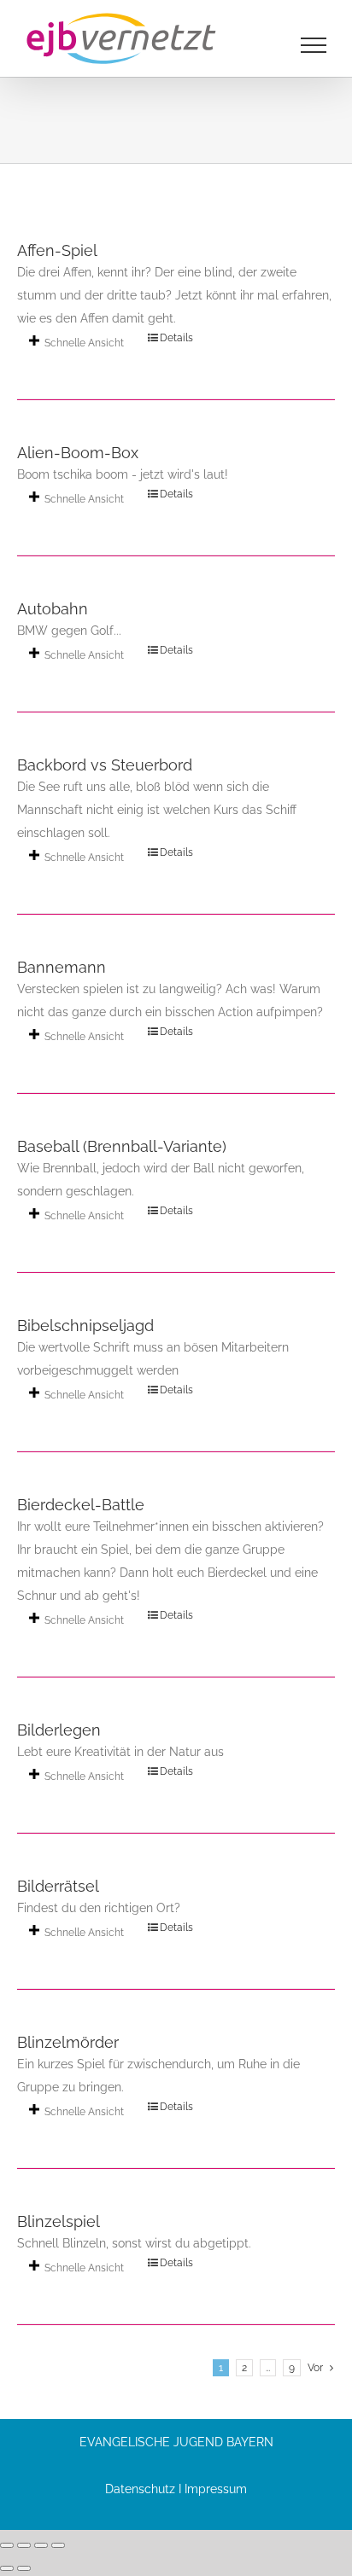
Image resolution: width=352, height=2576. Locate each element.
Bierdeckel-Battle (81, 1505)
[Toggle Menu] (314, 45)
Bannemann (62, 967)
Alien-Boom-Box (78, 453)
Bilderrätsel (58, 1886)
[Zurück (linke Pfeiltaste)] (7, 2568)
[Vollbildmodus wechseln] (24, 2545)
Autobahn (53, 609)
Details (176, 338)
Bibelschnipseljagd (85, 1326)
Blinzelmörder (68, 2042)
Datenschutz (140, 2489)
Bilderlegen (59, 1730)
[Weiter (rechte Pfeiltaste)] (24, 2568)
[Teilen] (41, 2545)
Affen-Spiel (57, 250)
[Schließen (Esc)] (58, 2545)
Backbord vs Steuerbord (105, 765)
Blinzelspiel (59, 2221)
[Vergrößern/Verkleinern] (7, 2545)
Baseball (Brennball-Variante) (122, 1146)
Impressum (216, 2489)
